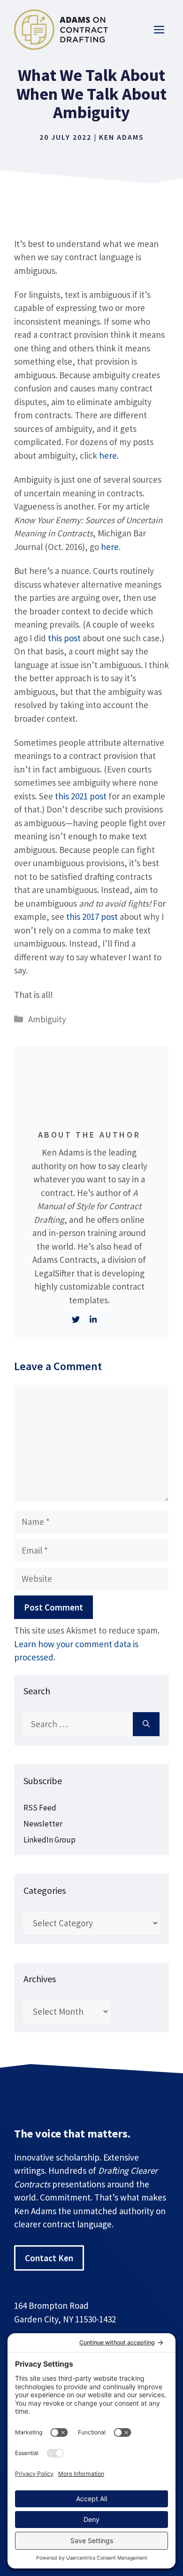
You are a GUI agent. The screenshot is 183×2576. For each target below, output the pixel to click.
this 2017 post (92, 917)
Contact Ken (49, 2258)
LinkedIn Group (50, 1840)
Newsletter (43, 1824)
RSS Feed (40, 1808)
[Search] (146, 1724)
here (108, 455)
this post (64, 638)
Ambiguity (47, 1019)
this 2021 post (81, 796)
